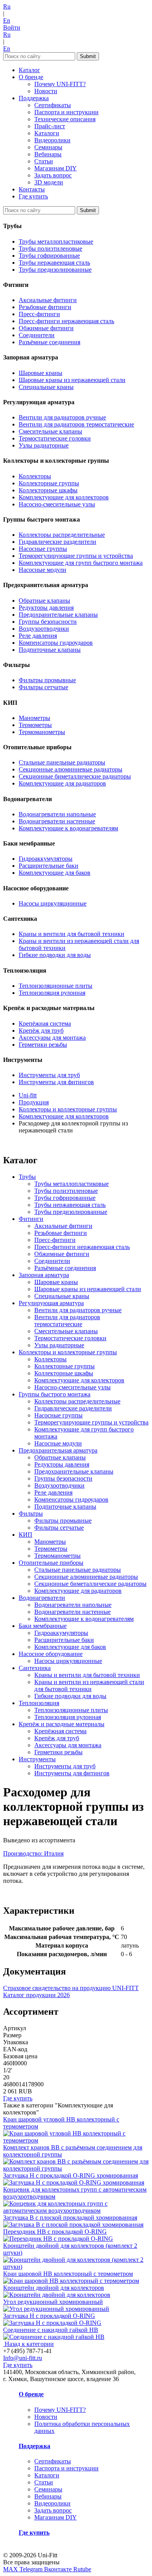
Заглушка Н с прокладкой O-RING (49, 2316)
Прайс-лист (50, 126)
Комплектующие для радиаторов (62, 783)
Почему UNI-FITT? (60, 84)
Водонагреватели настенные (57, 821)
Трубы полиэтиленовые (50, 249)
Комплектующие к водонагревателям (68, 828)
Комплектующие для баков (55, 873)
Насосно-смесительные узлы (57, 504)
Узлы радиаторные (44, 445)
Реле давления (38, 636)
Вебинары (48, 154)
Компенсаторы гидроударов (56, 643)
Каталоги (47, 133)
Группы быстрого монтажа (55, 1394)
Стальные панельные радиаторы (62, 762)
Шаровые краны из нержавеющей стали (72, 380)
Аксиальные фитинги (48, 300)
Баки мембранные (43, 1626)
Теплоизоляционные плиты (56, 986)
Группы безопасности (48, 622)
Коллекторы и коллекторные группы (68, 1352)
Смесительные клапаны (50, 431)
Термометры (35, 725)
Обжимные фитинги (46, 328)
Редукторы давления (46, 608)
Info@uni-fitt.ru (23, 2358)
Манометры (34, 718)
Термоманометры (42, 732)
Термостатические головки (55, 438)
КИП (26, 1535)
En (7, 20)
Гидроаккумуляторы (46, 859)
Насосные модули (42, 570)
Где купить (33, 196)
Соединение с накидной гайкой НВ (51, 2330)
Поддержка (34, 98)
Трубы (27, 1177)
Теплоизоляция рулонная (52, 993)
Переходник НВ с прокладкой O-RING (55, 2232)
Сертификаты (53, 105)
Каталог (29, 70)
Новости (46, 91)
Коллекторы (35, 476)
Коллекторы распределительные (62, 535)
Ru (7, 6)
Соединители (37, 335)
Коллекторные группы (49, 483)
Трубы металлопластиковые (56, 241)
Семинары (48, 147)
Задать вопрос (53, 175)
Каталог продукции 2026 (36, 1995)
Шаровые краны (41, 373)
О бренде (31, 77)
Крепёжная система (45, 1023)
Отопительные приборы (51, 1563)
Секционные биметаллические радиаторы (75, 776)
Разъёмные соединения (49, 342)
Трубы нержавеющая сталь (54, 263)
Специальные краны (46, 387)
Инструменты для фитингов (56, 1082)
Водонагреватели (42, 1598)
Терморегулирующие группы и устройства (76, 556)
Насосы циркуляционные (53, 903)
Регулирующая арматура (51, 1303)
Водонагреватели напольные (57, 814)
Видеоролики (52, 140)
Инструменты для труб (49, 1075)
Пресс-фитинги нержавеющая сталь (66, 321)
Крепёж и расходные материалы (62, 1724)
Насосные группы (43, 549)
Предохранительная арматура (58, 1450)
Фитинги (31, 1219)
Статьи (44, 161)
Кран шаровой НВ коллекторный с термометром (68, 2274)
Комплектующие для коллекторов (64, 497)
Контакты (32, 189)
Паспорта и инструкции (66, 112)
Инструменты (37, 1759)
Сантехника (35, 1668)
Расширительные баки (49, 866)
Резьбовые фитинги (45, 307)
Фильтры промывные (47, 680)
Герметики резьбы (43, 1045)
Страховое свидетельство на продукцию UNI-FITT (71, 1988)
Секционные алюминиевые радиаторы (71, 769)
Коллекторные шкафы (48, 490)
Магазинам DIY (56, 168)
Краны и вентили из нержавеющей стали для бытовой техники (89, 1685)
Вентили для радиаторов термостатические (76, 424)
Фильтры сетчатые (43, 687)
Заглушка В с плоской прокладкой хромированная (70, 2218)
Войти (12, 27)
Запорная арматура (44, 1275)
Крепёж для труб (41, 1031)
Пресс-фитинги (39, 314)
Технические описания (65, 119)
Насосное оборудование (51, 1654)
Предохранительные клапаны (58, 615)
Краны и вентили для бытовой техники (72, 934)
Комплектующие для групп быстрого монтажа (81, 563)
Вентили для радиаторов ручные (62, 417)
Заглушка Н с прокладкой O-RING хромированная (71, 2175)
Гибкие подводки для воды (55, 955)
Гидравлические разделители (57, 542)
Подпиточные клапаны (50, 650)
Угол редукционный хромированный (53, 2302)
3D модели (49, 182)
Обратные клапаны (44, 601)
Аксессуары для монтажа (52, 1038)
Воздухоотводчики (44, 629)
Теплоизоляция (39, 1703)
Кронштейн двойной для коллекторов (54, 2288)
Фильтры (31, 1514)
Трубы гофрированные (49, 256)
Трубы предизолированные (55, 270)
